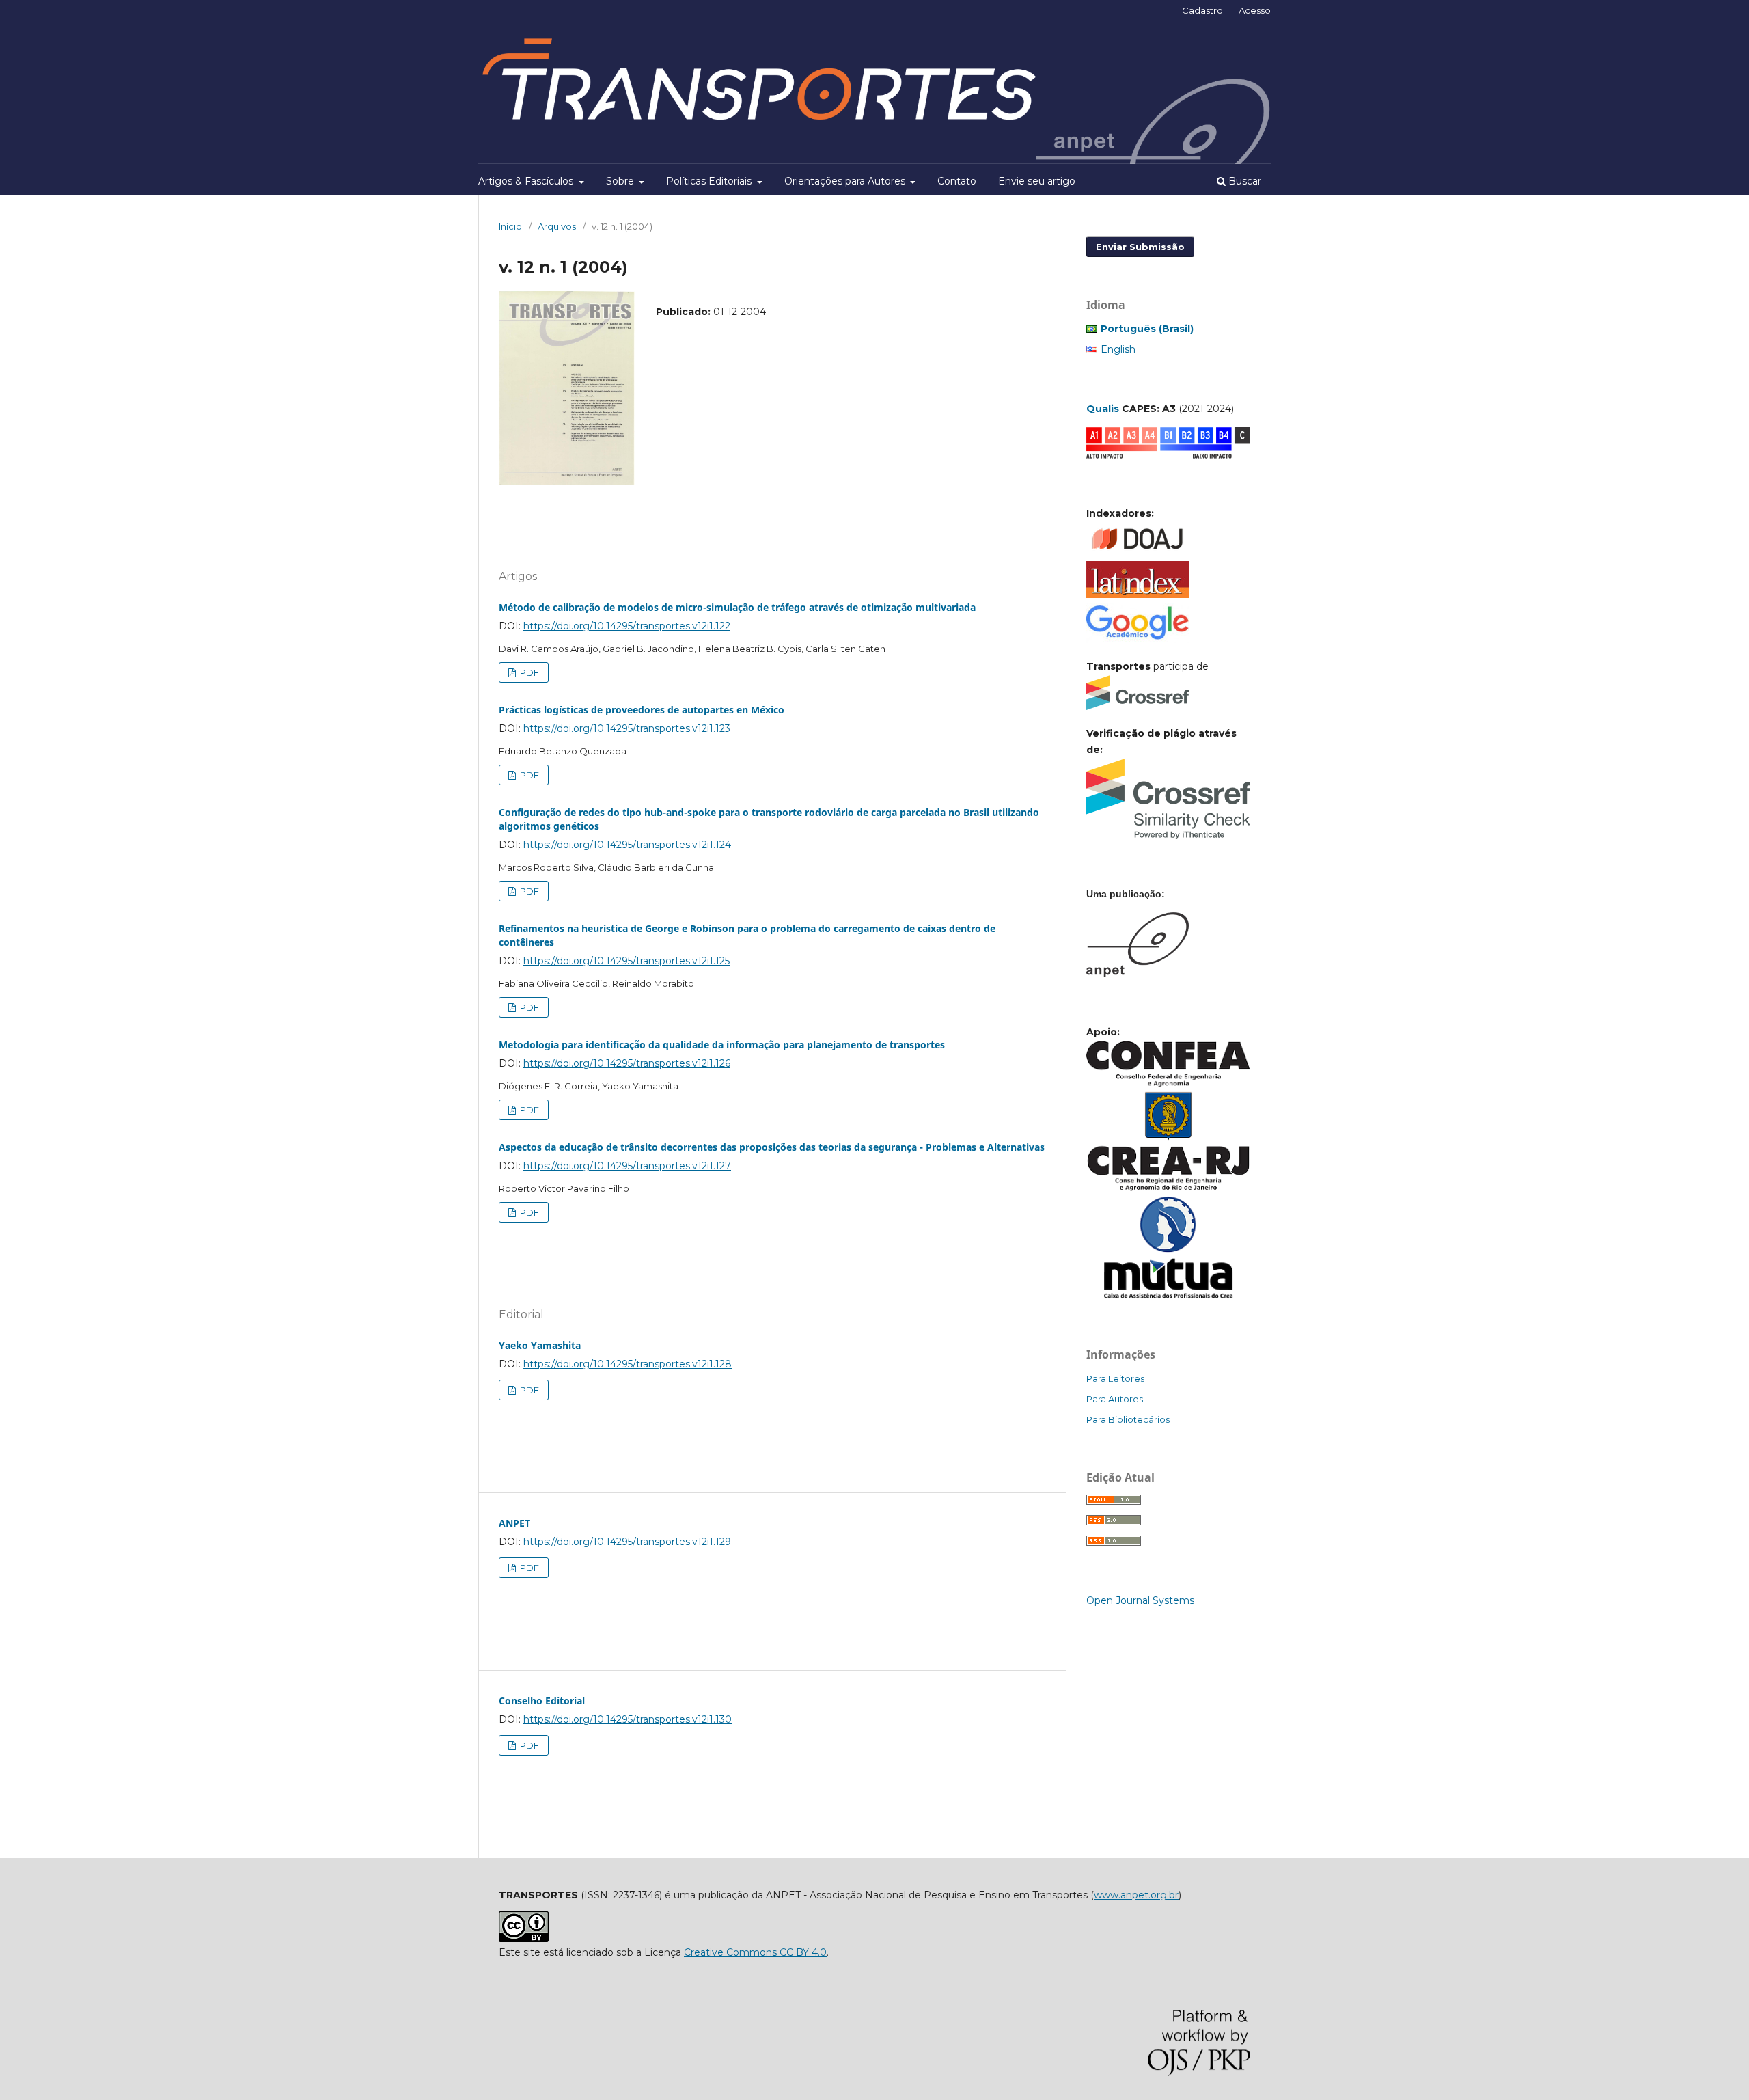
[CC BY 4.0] (524, 1939)
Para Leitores (1115, 1378)
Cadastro (1202, 10)
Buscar (1243, 181)
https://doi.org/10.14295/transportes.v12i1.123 (627, 728)
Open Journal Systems (1140, 1600)
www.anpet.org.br (1136, 1895)
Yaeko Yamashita (540, 1345)
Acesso (1255, 10)
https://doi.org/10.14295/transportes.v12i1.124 (627, 845)
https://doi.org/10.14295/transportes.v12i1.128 (628, 1364)
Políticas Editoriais (710, 181)
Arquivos (557, 226)
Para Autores (1115, 1399)
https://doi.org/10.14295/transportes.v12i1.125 (626, 961)
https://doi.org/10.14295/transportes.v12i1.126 (627, 1063)
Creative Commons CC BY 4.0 (755, 1952)
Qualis (1103, 409)
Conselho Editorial (542, 1701)
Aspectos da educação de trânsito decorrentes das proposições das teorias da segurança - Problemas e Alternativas (772, 1147)
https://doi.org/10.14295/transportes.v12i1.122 (627, 626)
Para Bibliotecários (1128, 1419)
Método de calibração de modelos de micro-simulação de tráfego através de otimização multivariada (737, 607)
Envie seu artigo (1037, 181)
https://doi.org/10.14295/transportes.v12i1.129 (627, 1542)
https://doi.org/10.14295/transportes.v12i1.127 (627, 1166)
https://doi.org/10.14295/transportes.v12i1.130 (628, 1719)
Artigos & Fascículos (527, 181)
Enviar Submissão (1140, 247)
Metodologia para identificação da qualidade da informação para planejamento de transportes (722, 1045)
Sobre (621, 181)
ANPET (514, 1523)
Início (510, 226)
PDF (528, 672)
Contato (957, 181)
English (1118, 349)
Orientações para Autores (846, 181)
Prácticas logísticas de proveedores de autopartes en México (642, 710)
